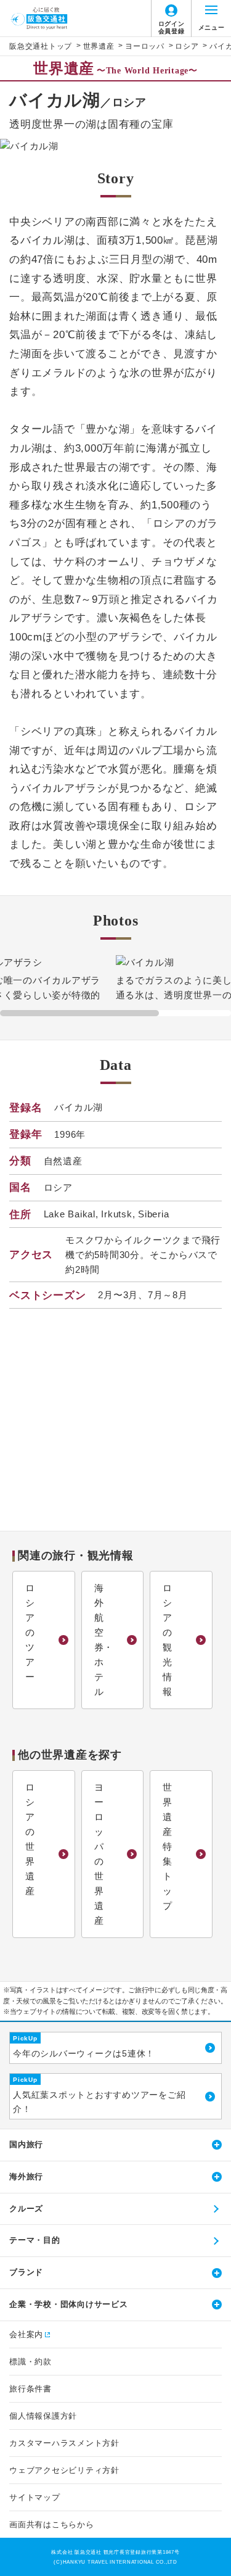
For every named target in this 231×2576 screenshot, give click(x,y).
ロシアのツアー (30, 1632)
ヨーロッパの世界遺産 (99, 1854)
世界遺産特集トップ (168, 1846)
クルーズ (26, 2209)
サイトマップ (35, 2497)
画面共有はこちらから (52, 2524)
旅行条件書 (30, 2389)
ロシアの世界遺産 (30, 1839)
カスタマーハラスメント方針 (64, 2443)
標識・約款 (30, 2362)
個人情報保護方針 (43, 2416)
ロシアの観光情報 (168, 1640)
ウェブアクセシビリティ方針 (64, 2470)
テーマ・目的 (35, 2240)
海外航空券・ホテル (104, 1640)
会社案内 (26, 2334)
